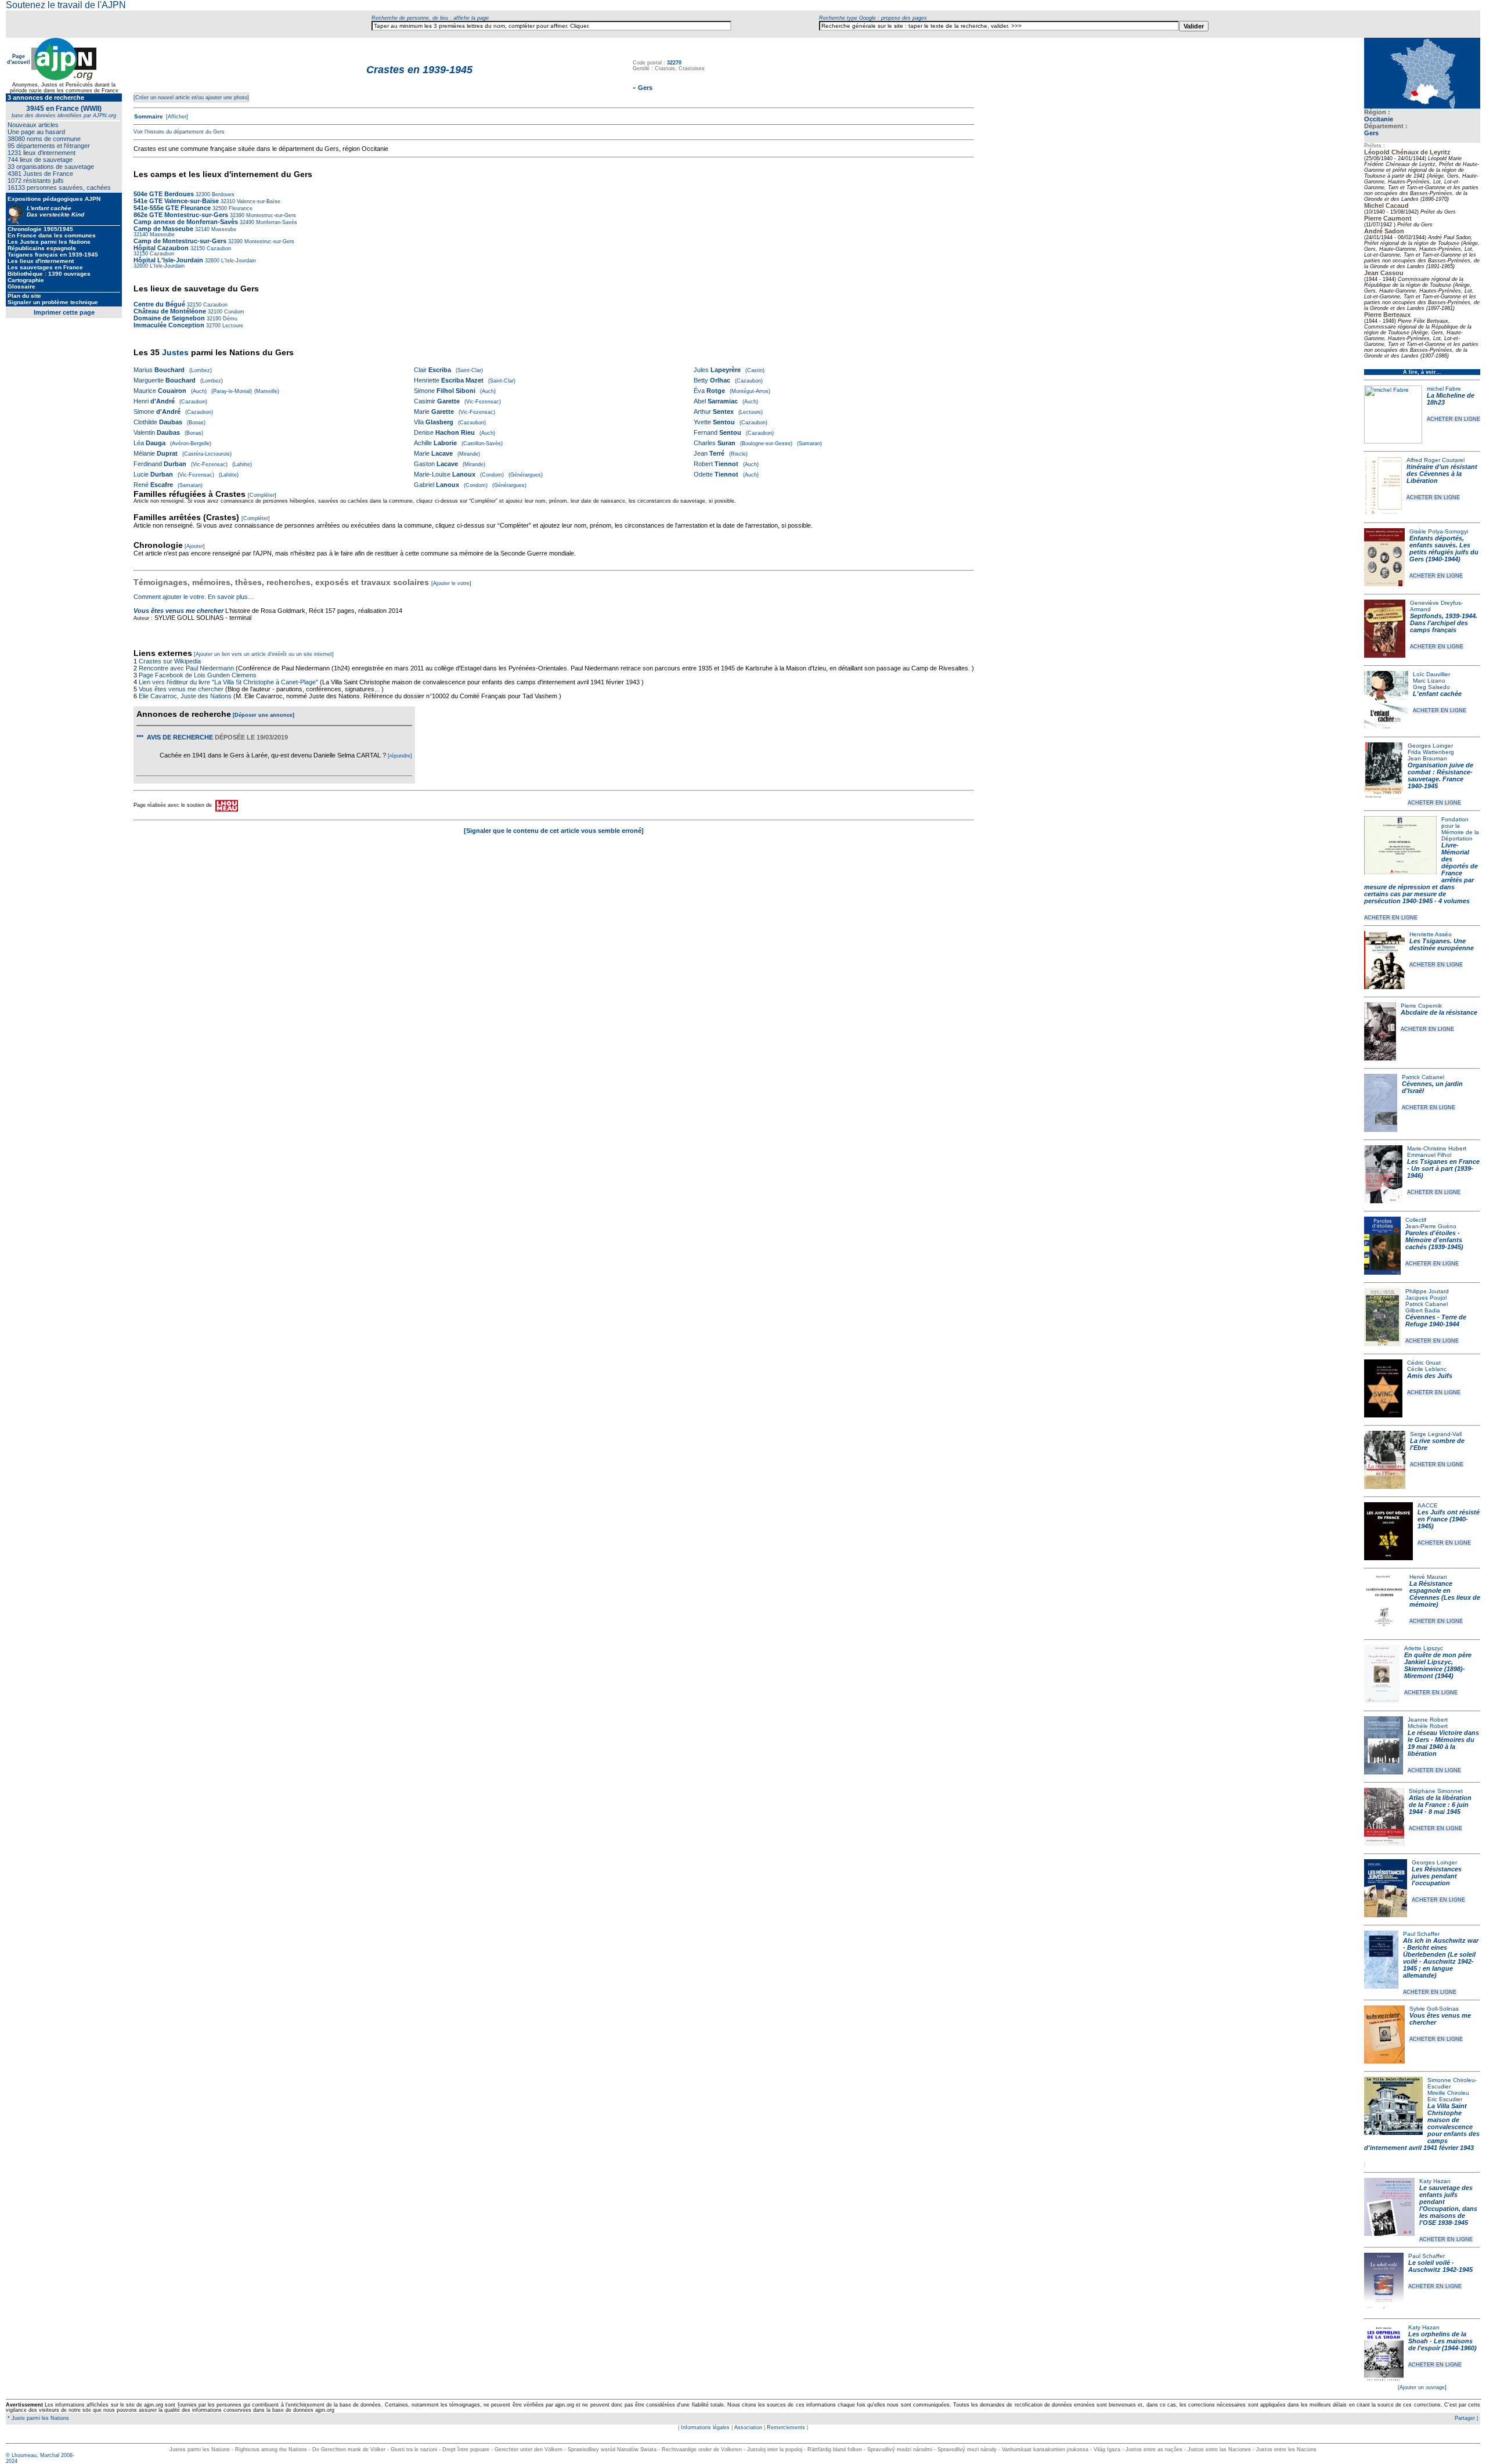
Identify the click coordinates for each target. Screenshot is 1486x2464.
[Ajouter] (195, 546)
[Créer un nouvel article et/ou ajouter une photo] (191, 98)
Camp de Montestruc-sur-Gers (180, 241)
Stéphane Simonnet (1436, 1791)
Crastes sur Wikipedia (171, 661)
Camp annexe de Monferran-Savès (186, 222)
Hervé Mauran (1428, 1577)
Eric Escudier (1445, 2099)
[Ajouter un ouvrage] (1422, 2387)
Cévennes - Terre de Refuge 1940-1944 (1436, 1321)
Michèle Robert (1428, 1726)
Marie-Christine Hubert (1437, 1148)
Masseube (223, 229)
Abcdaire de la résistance (1439, 1012)
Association (748, 2427)
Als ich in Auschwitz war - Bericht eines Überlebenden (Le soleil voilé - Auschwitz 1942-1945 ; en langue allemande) (1441, 1958)
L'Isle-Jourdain (238, 261)
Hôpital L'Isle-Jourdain (168, 260)
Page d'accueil (19, 59)
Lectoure (232, 326)
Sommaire (149, 116)
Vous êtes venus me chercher (178, 611)
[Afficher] (176, 117)
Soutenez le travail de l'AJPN (66, 5)
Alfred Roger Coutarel (1435, 460)
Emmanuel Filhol (1429, 1155)
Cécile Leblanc (1427, 1369)
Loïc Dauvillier (1431, 674)
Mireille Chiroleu (1448, 2093)
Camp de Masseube (163, 229)
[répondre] (400, 756)
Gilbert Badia (1423, 1310)
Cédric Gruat (1424, 1363)
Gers (1371, 133)
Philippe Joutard (1427, 1291)
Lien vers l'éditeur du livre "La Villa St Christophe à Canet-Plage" (228, 682)
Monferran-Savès (276, 222)
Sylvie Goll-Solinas (1434, 2009)
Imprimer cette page (64, 312)
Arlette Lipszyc (1424, 1648)
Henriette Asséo (1431, 934)
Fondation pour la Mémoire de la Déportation (1460, 829)
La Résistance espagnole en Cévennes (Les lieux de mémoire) (1445, 1594)
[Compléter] (262, 495)
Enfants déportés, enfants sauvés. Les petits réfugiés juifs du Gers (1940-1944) (1444, 549)
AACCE (1428, 1505)
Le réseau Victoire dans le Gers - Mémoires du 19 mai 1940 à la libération (1443, 1743)
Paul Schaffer (1421, 1934)
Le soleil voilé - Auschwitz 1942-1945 (1440, 2266)
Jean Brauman (1427, 758)
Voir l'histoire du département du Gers (179, 132)
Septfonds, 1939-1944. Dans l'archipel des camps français (1444, 623)
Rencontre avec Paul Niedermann (186, 668)
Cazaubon (218, 248)
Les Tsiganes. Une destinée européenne (1442, 944)
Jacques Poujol (1426, 1298)
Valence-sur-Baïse (258, 201)
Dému (229, 319)
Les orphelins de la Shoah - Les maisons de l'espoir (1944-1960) (1442, 2341)
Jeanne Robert (1428, 1720)
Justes (175, 352)
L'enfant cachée (1437, 694)
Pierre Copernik (1421, 1006)
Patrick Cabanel (1423, 1077)
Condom (233, 312)
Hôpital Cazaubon (161, 248)
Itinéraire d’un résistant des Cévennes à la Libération (1442, 474)
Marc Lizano (1429, 681)
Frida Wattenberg (1431, 752)
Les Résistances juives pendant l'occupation (1437, 1876)
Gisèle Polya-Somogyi (1439, 531)
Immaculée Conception (169, 325)
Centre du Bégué (159, 304)
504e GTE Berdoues (164, 194)
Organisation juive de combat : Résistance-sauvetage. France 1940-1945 (1440, 775)
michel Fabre (1444, 389)
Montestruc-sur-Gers (270, 215)
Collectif (1416, 1220)
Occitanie (1379, 119)
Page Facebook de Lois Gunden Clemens (198, 675)
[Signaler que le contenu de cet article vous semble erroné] (554, 831)
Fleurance (240, 208)
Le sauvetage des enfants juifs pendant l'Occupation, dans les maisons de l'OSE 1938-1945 (1448, 2205)
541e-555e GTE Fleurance (172, 208)
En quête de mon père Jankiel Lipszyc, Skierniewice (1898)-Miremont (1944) (1438, 1665)
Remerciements (786, 2427)
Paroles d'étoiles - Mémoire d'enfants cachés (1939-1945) (1434, 1240)
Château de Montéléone (170, 311)
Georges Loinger (1430, 746)
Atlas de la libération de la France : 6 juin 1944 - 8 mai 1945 (1440, 1805)
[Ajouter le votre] (451, 583)
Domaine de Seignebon (169, 318)
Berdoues (222, 194)
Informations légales (705, 2427)
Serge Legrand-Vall (1436, 1434)
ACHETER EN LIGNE (1453, 419)
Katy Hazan (1435, 2181)
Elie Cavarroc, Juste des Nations (185, 696)
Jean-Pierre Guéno (1431, 1226)
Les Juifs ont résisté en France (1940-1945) (1449, 1519)
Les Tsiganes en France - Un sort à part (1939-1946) (1443, 1168)
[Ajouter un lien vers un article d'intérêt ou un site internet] (264, 654)
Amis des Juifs (1430, 1376)
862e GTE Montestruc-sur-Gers (181, 215)
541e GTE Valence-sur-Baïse (176, 201)
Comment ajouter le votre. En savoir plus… (194, 597)
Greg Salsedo (1431, 687)
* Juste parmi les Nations (37, 2418)
